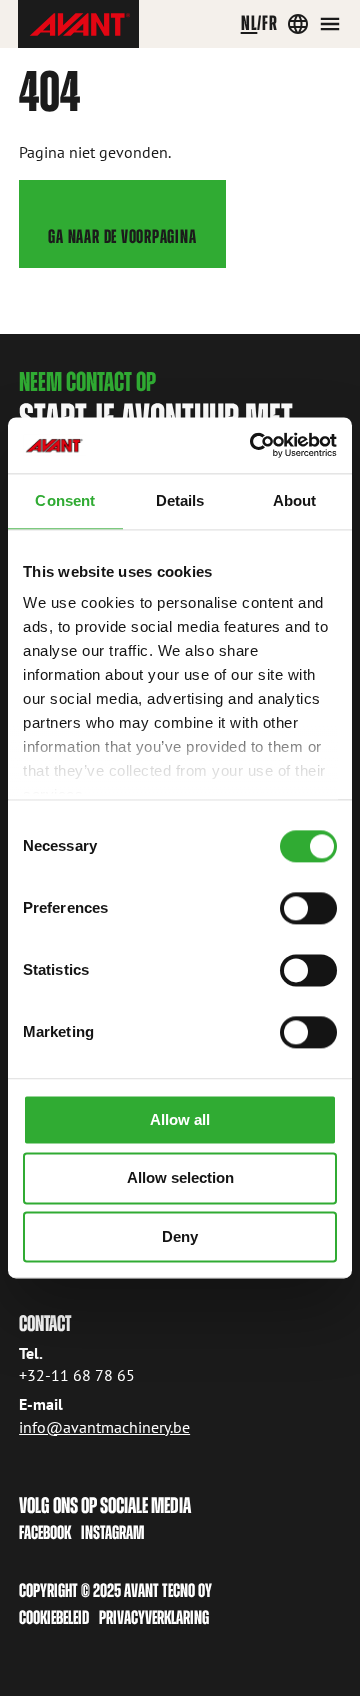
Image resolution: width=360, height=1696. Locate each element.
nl (249, 23)
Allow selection (180, 1178)
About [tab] (295, 500)
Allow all (180, 1119)
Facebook (45, 1532)
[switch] (308, 908)
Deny (180, 1236)
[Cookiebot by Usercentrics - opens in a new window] (254, 445)
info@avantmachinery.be (104, 1427)
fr (270, 23)
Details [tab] (180, 500)
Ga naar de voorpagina (122, 236)
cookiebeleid (54, 1617)
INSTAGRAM (112, 1532)
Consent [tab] (65, 500)
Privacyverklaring (154, 1617)
